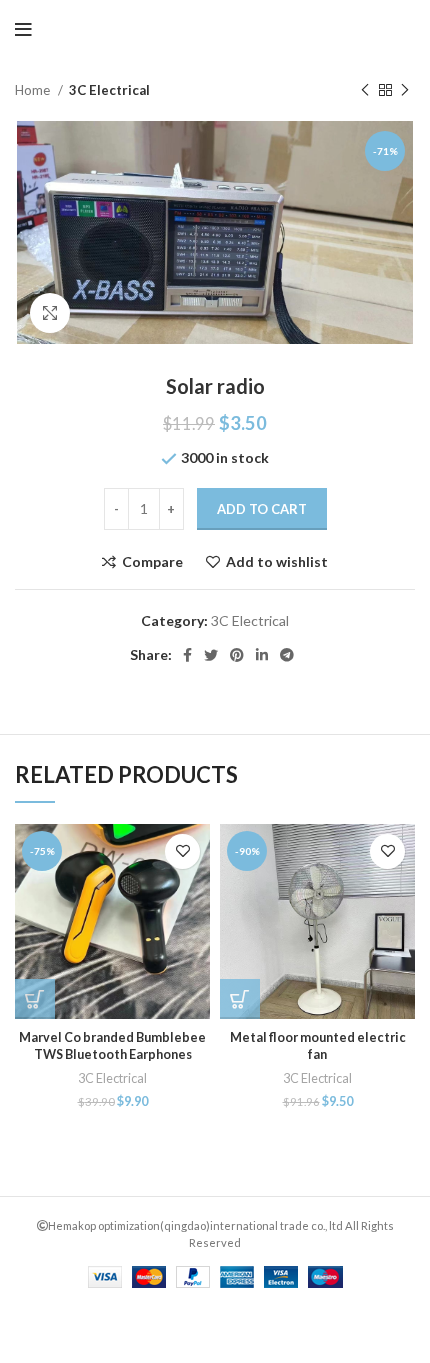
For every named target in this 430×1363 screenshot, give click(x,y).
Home (34, 90)
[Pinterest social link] (237, 655)
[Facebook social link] (187, 655)
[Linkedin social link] (262, 655)
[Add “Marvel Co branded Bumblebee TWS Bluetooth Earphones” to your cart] (35, 999)
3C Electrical (109, 90)
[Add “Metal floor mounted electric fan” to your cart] (240, 999)
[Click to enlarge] (50, 313)
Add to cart (262, 509)
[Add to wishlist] (182, 851)
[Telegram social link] (287, 655)
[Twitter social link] (211, 655)
